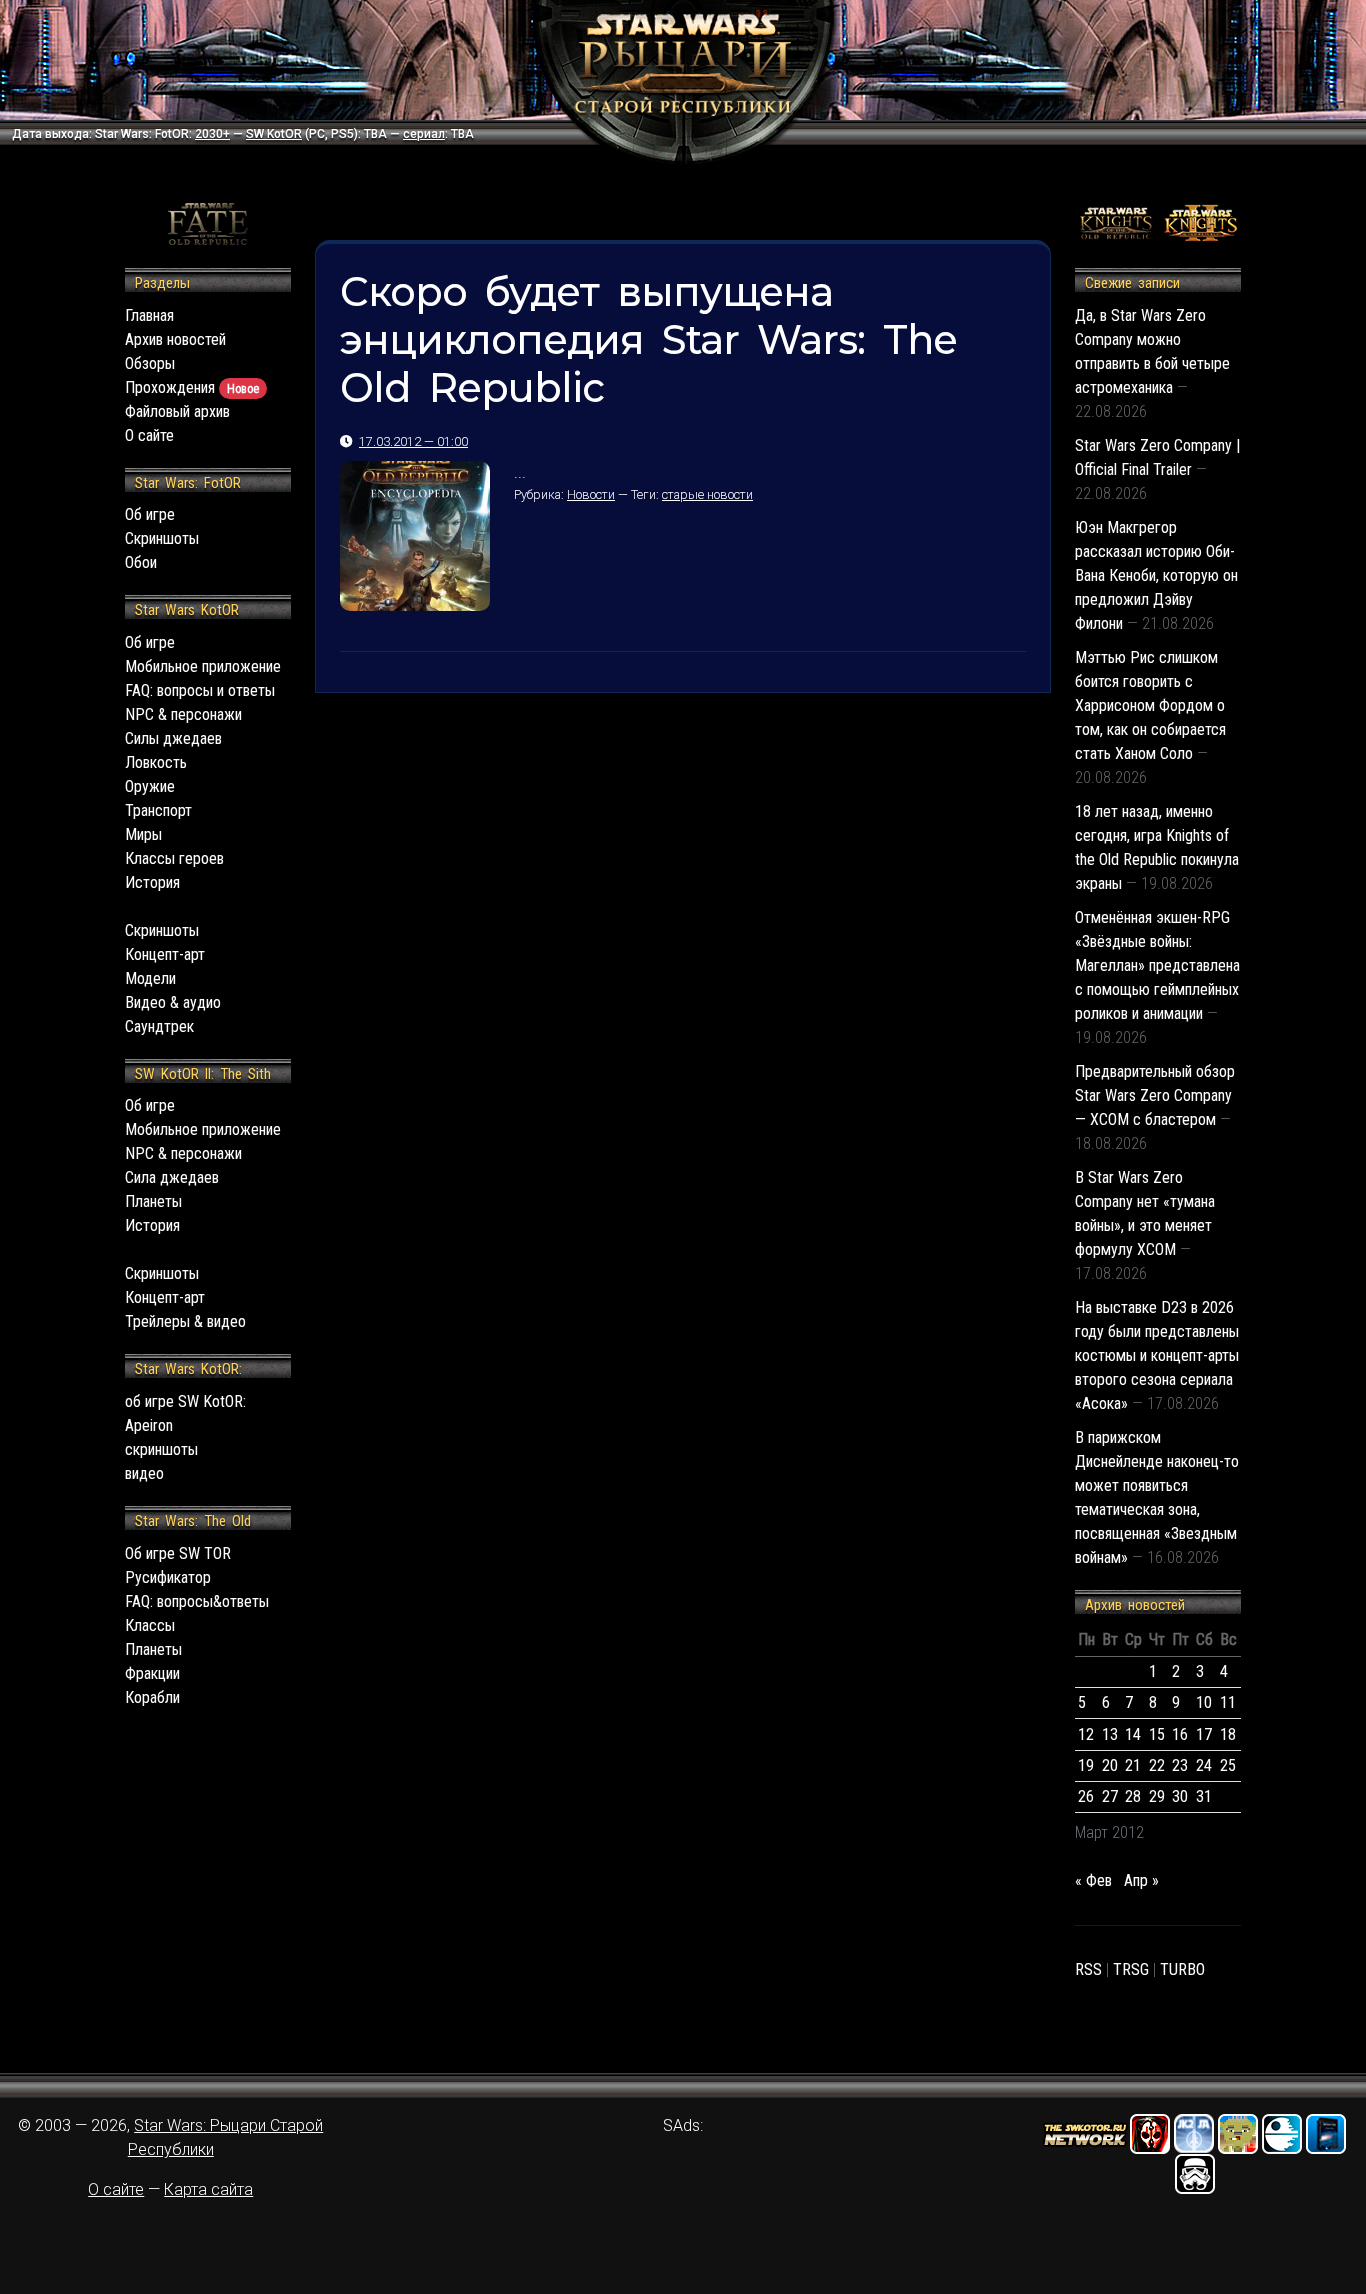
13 (1110, 1734)
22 (1157, 1765)
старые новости (707, 494)
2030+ (212, 134)
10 (1204, 1702)
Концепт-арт (165, 954)
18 (1228, 1734)
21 (1133, 1765)
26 (1086, 1796)
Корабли (152, 1697)
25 (1228, 1765)
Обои (141, 562)
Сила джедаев (172, 1177)
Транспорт (158, 810)
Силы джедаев (173, 738)
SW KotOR (274, 134)
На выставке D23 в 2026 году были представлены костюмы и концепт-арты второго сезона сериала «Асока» (1157, 1355)
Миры (143, 834)
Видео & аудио (173, 1002)
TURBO (1182, 1969)
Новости (591, 494)
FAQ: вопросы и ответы (200, 690)
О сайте (149, 435)
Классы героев (174, 858)
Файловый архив (177, 411)
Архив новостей (175, 339)
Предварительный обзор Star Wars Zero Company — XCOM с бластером (1155, 1095)
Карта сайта (208, 2189)
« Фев (1093, 1880)
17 (1204, 1734)
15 (1157, 1734)
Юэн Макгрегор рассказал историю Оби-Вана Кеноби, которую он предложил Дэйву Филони (1156, 575)
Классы (150, 1625)
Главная (149, 315)
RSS (1088, 1969)
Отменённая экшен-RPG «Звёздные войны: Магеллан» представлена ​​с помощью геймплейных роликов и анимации (1157, 965)
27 (1110, 1796)
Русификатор (168, 1577)
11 (1228, 1702)
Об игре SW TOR (178, 1553)
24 (1204, 1765)
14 (1133, 1734)
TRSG (1131, 1969)
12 (1086, 1734)
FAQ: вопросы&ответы (197, 1601)
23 (1180, 1765)
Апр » (1141, 1880)
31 (1204, 1796)
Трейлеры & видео (185, 1321)
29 (1157, 1796)
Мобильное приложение (203, 666)
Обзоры (150, 363)
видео (144, 1473)
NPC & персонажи (183, 714)
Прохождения (192, 387)
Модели (150, 978)
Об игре (150, 514)
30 (1180, 1796)
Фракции (152, 1673)
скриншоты (161, 1449)
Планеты (153, 1201)
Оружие (150, 786)
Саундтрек (159, 1026)
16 (1180, 1734)
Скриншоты (162, 538)
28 (1133, 1796)
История (152, 882)
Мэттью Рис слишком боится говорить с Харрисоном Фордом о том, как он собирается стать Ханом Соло (1150, 705)
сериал (424, 134)
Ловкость (156, 762)
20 (1110, 1765)
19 (1086, 1765)
